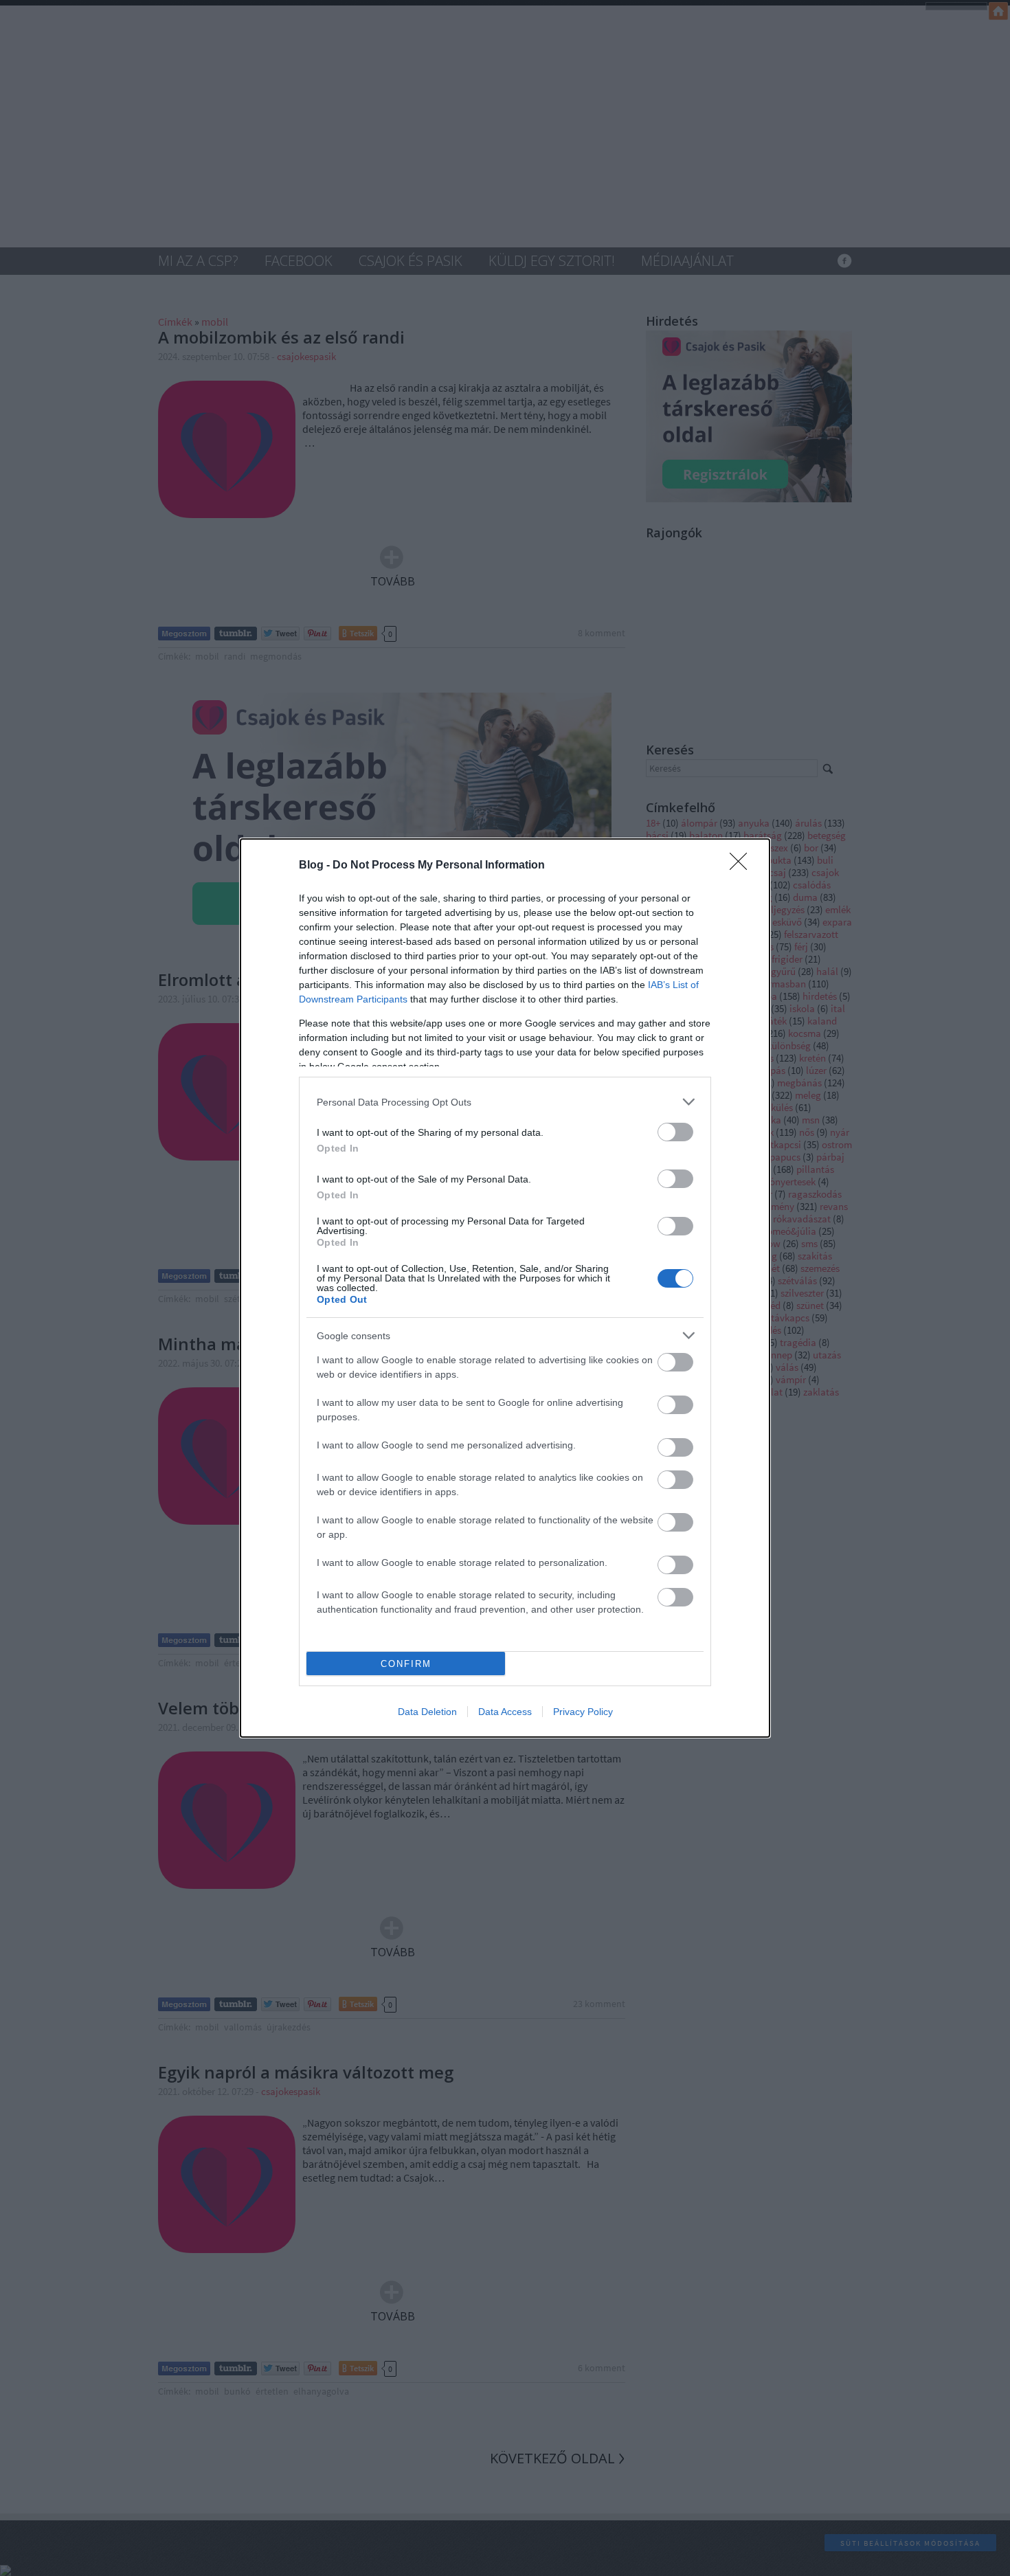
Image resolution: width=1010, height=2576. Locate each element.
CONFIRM (406, 1664)
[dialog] (505, 1288)
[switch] (675, 1132)
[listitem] (505, 1102)
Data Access (505, 1712)
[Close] (743, 866)
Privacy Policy (583, 1712)
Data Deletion (427, 1712)
